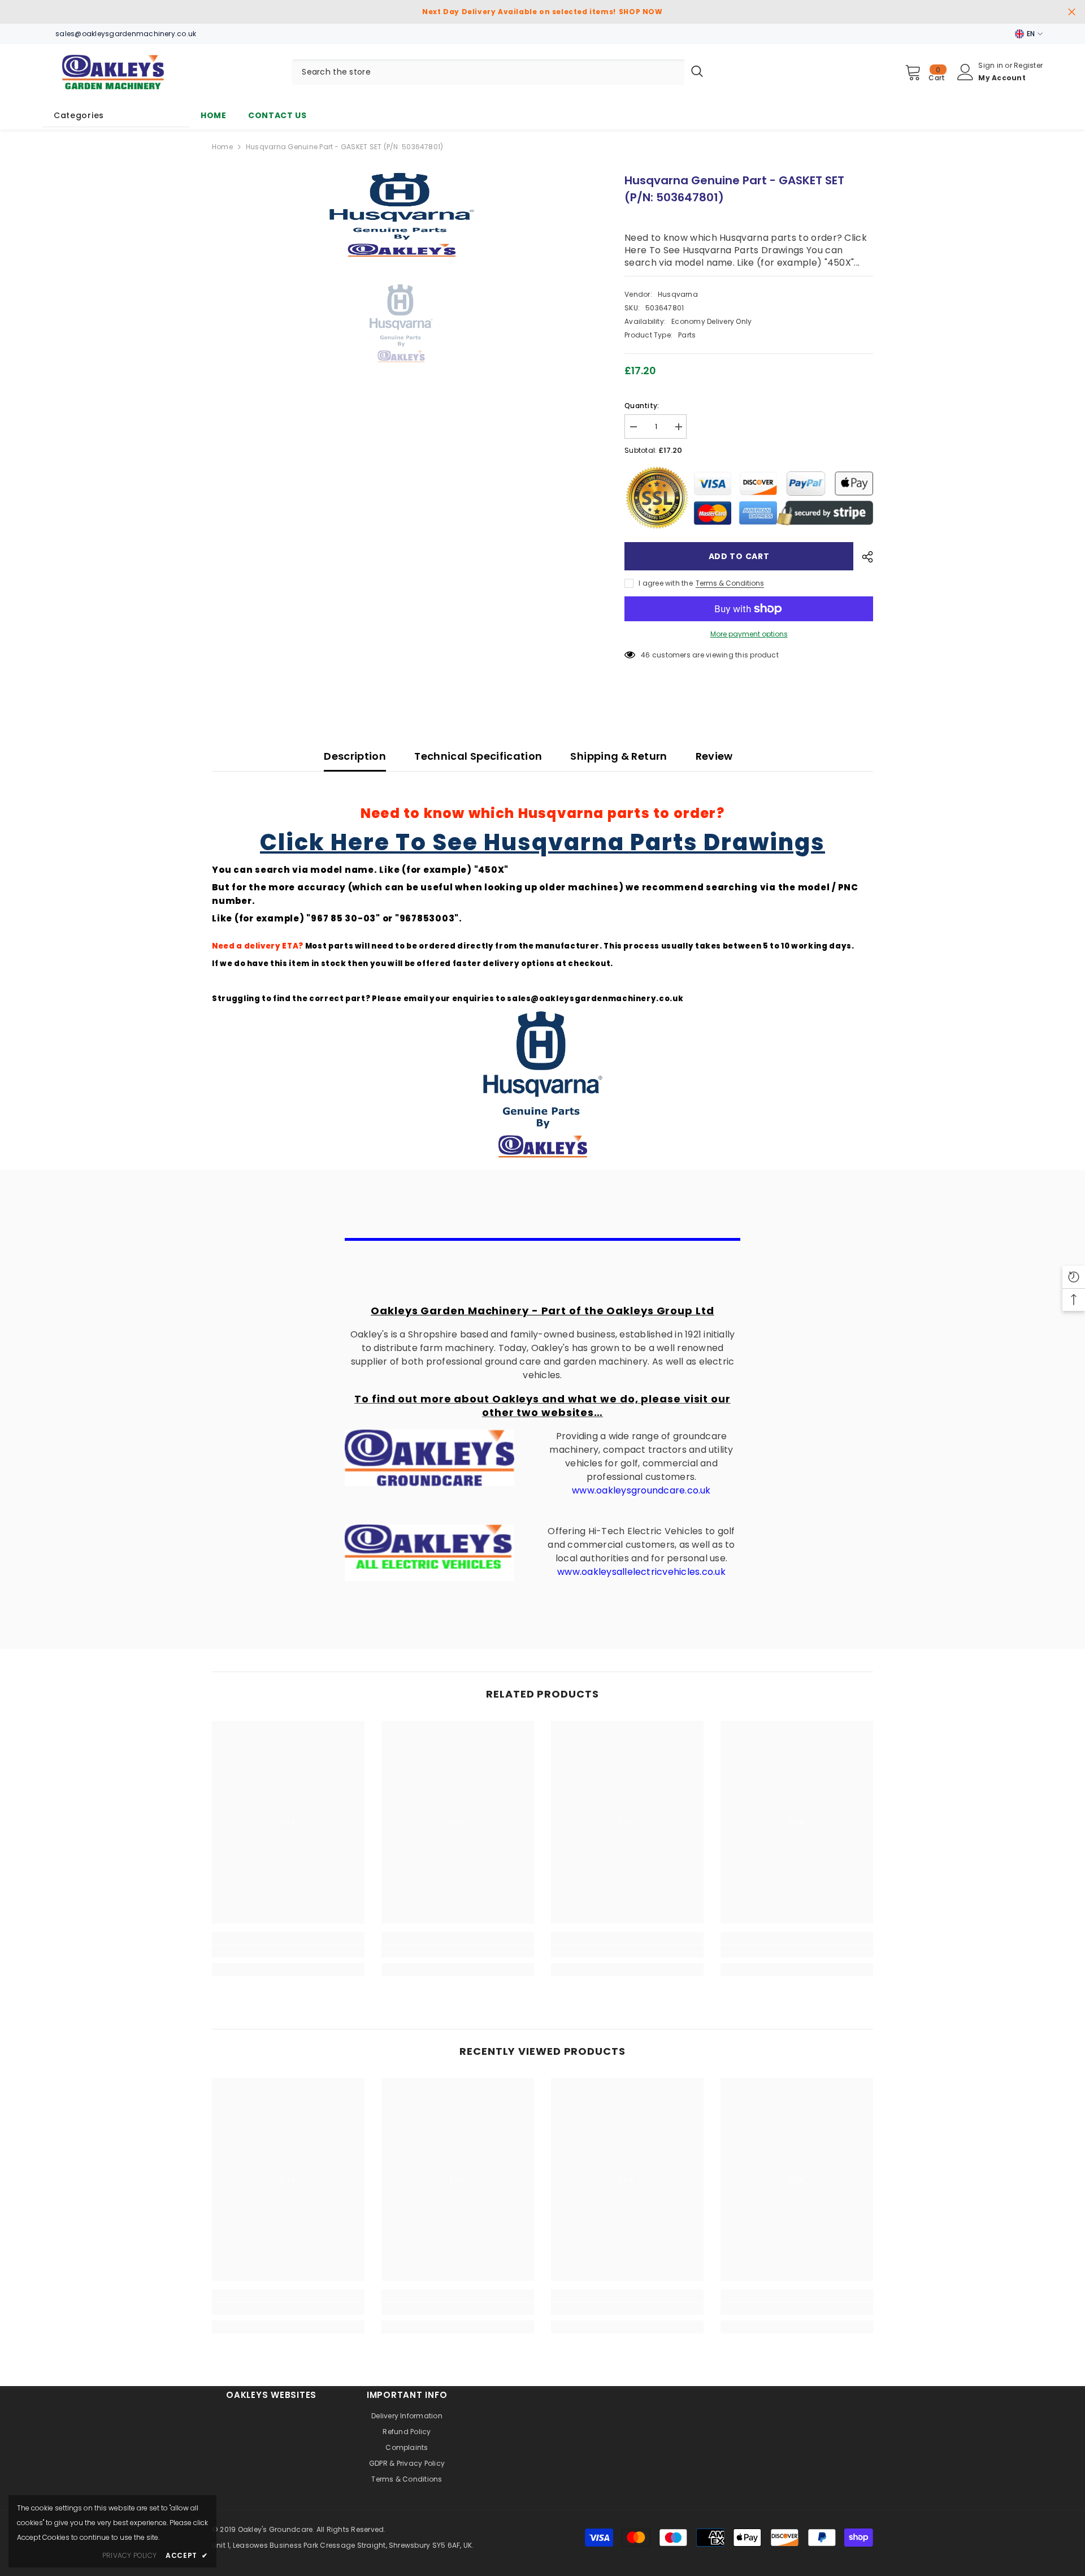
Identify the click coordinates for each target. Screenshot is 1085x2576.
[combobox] (488, 72)
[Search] (501, 72)
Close (1072, 12)
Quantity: (642, 406)
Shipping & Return (619, 756)
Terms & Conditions (730, 583)
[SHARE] (863, 557)
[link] (288, 1951)
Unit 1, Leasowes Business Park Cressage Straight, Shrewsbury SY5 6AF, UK (342, 2545)
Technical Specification (478, 756)
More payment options (749, 634)
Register (1028, 65)
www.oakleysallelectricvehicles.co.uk (641, 1572)
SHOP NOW (641, 12)
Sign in (991, 65)
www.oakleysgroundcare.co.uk (641, 1490)
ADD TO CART (739, 556)
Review (714, 756)
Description (355, 756)
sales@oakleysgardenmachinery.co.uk (595, 999)
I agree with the (666, 583)
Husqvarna (678, 294)
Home (222, 147)
